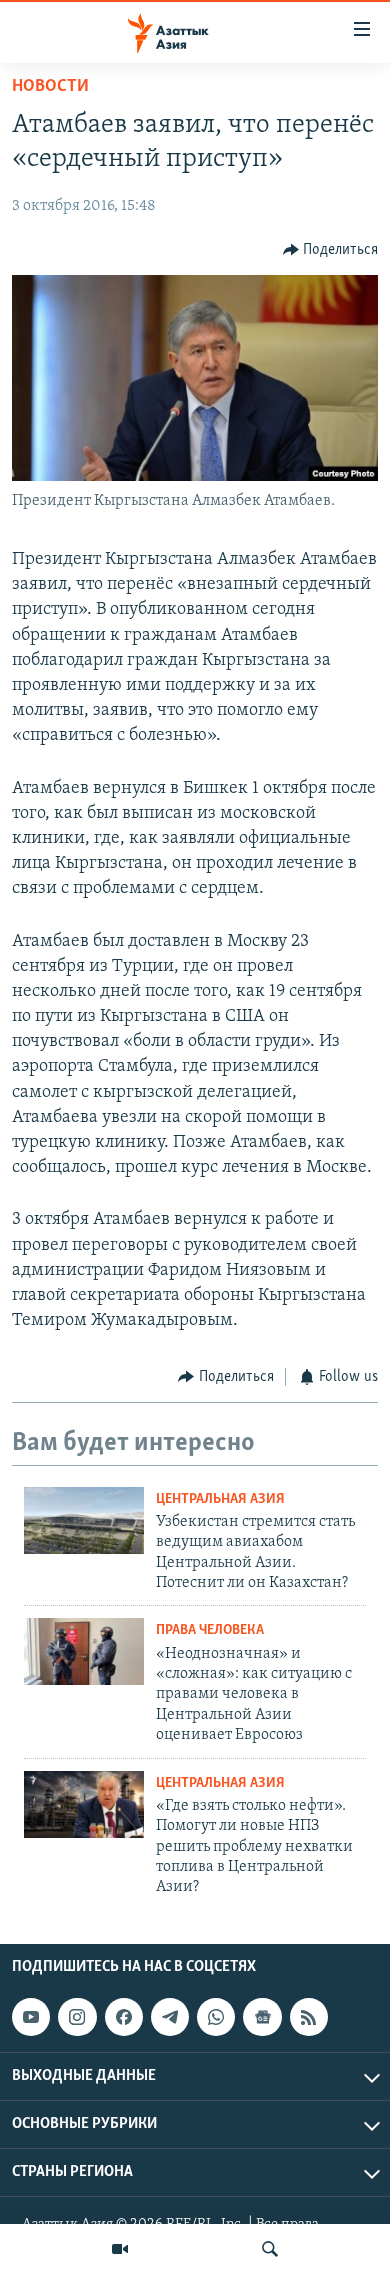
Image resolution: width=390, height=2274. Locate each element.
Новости (50, 87)
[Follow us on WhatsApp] (216, 2017)
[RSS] (309, 2017)
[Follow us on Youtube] (31, 2017)
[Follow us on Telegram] (170, 2017)
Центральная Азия (220, 1499)
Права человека (210, 1630)
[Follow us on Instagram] (77, 2017)
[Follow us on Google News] (262, 2017)
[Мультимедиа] (120, 2249)
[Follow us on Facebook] (124, 2017)
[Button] (331, 250)
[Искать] (270, 2249)
